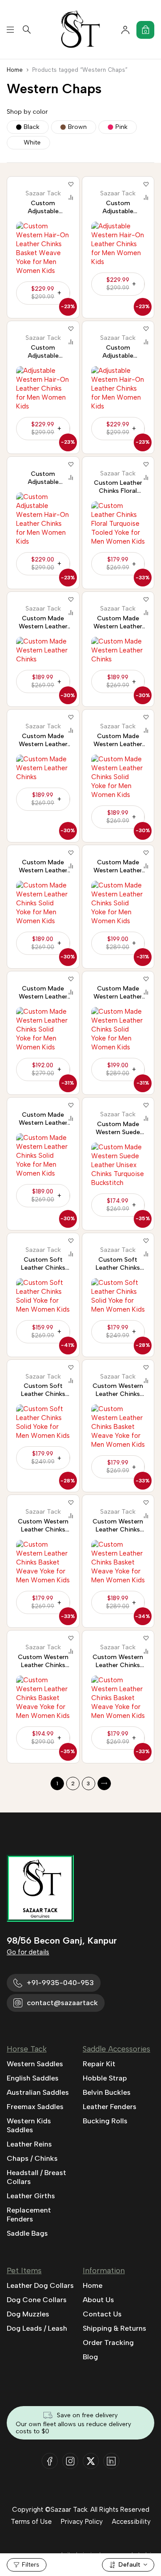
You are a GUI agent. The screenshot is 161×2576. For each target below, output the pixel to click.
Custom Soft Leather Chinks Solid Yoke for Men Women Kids (43, 1272)
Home (15, 70)
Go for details (28, 1952)
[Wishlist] (71, 185)
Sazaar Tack (43, 194)
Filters (31, 2565)
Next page (104, 1783)
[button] (43, 564)
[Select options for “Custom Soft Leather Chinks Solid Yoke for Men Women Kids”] (43, 1332)
